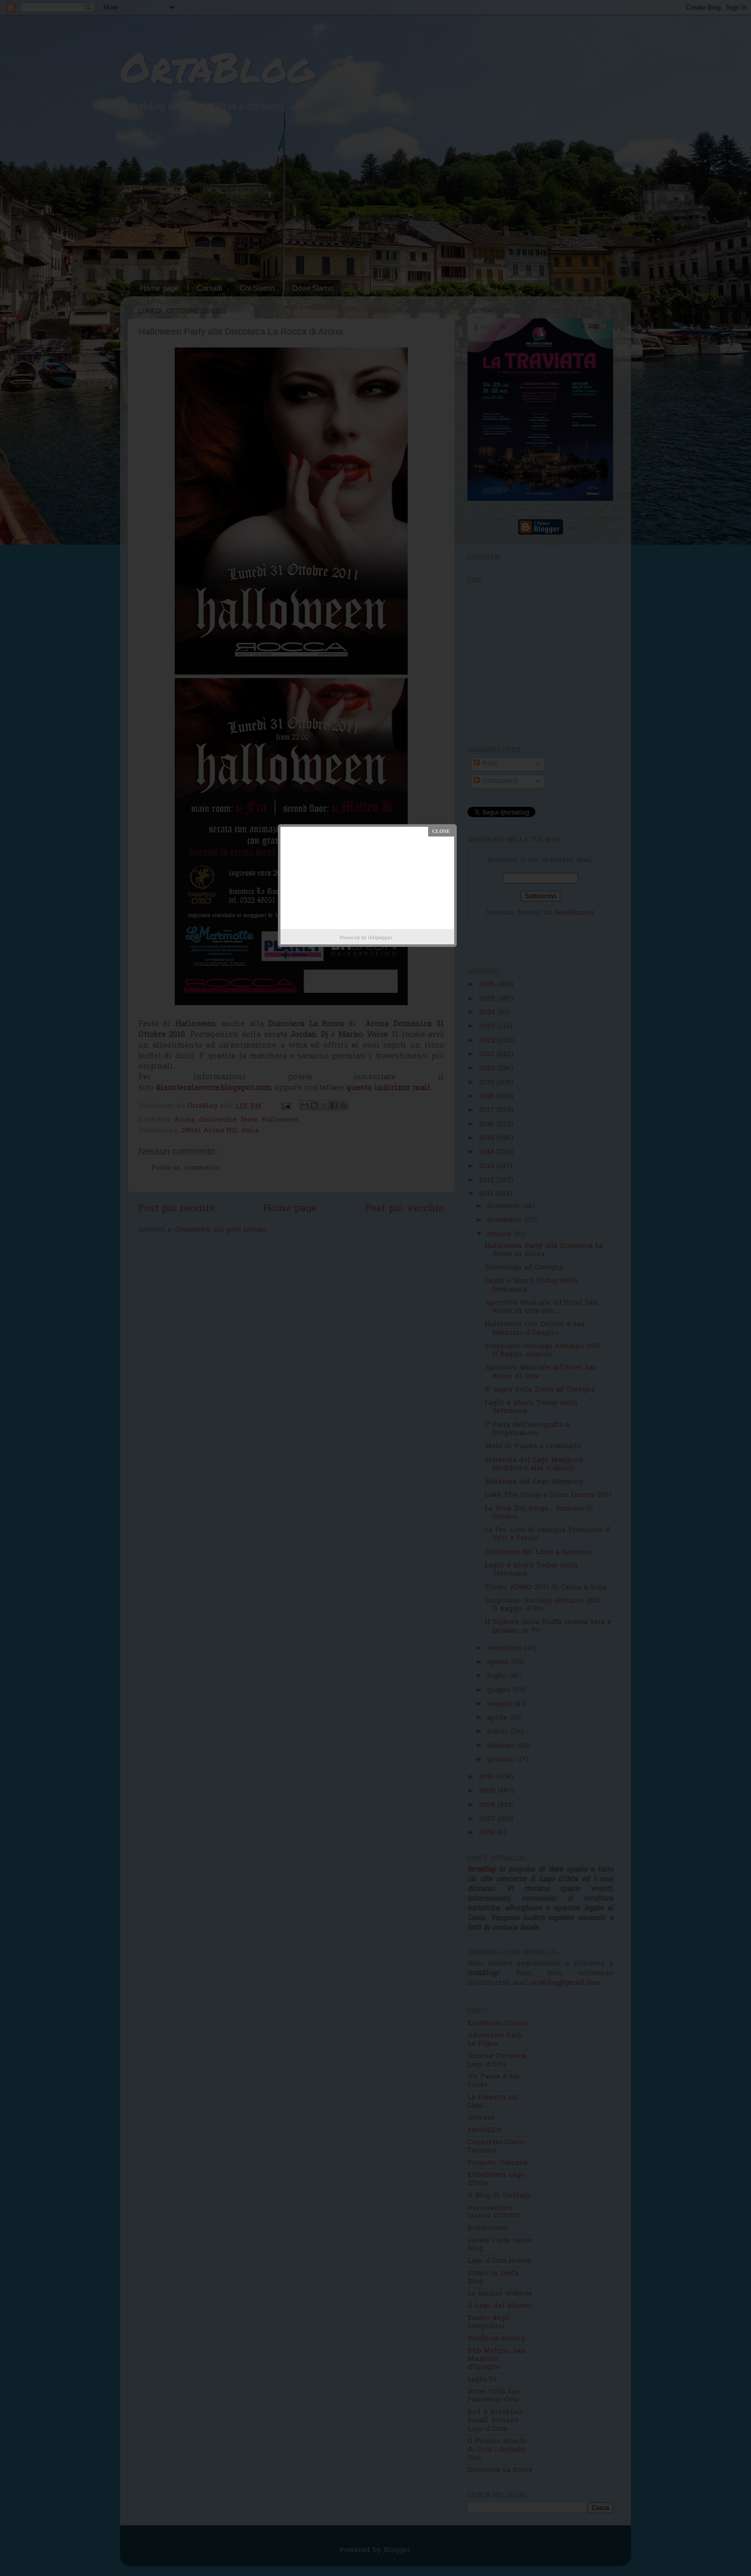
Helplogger (380, 938)
